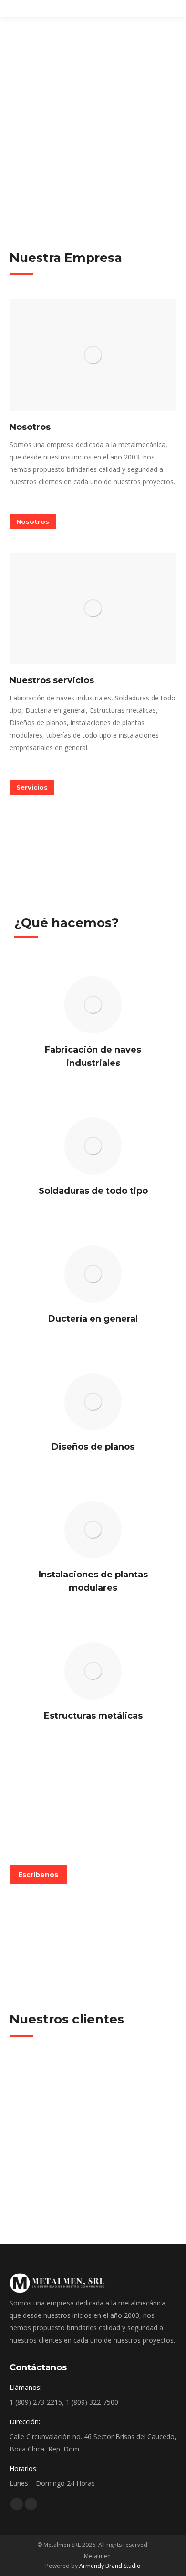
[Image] (93, 609)
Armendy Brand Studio (110, 2566)
